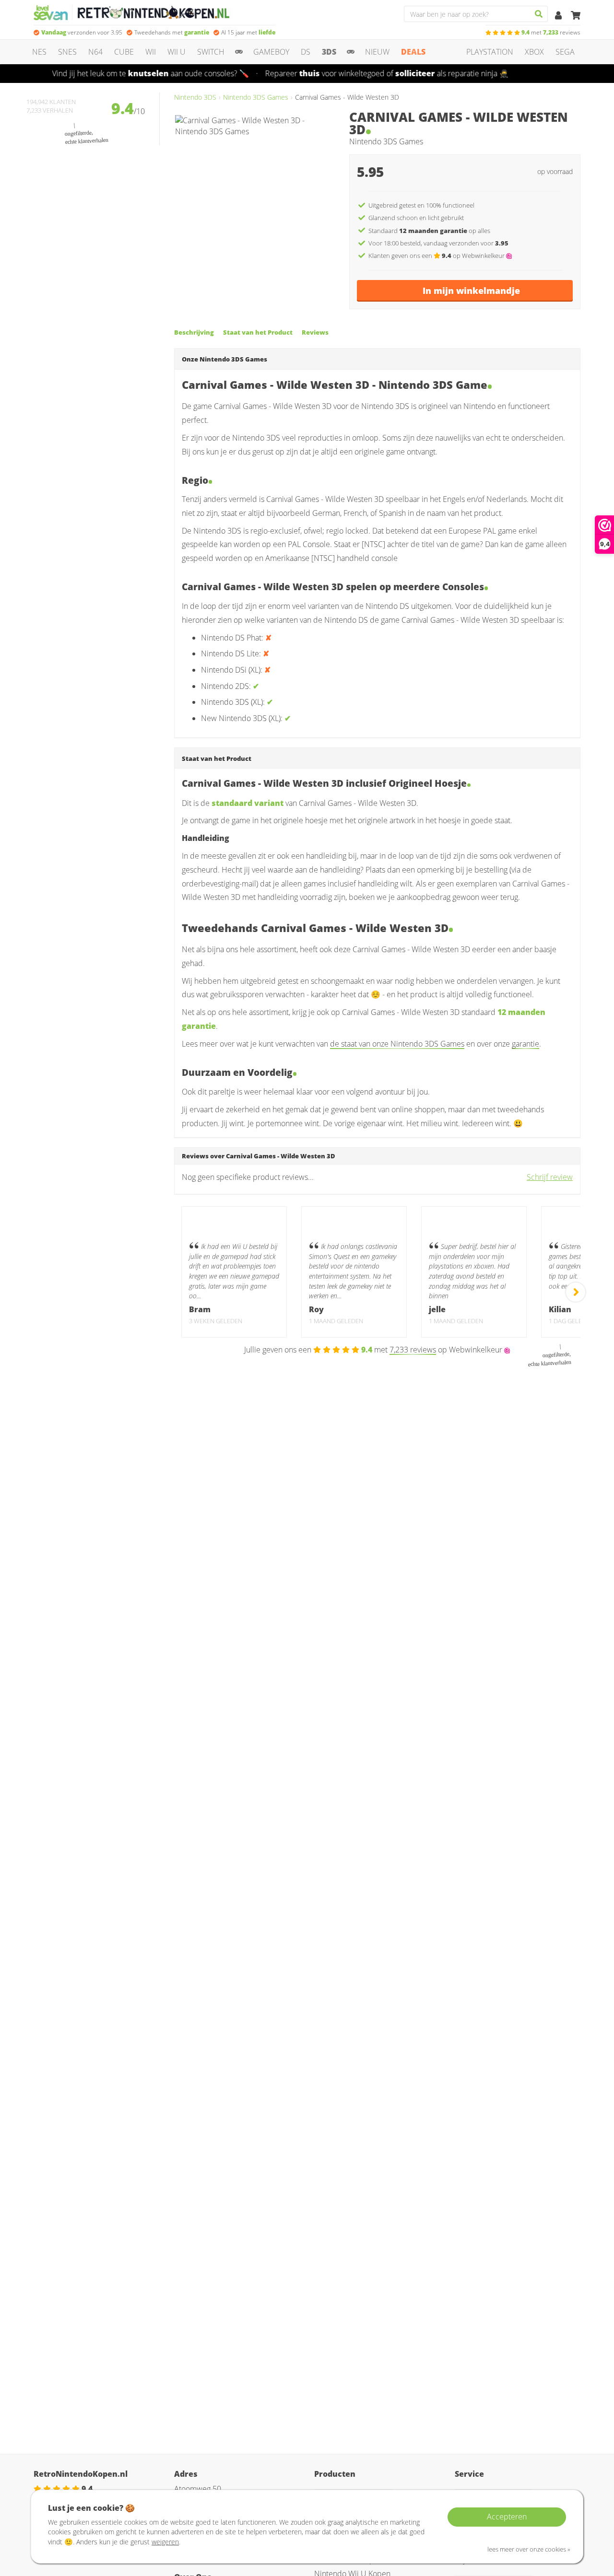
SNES (67, 52)
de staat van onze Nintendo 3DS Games (397, 1044)
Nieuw (377, 52)
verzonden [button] (82, 32)
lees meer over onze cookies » (529, 2549)
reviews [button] (551, 32)
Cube (124, 52)
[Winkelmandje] (576, 16)
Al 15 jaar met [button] (248, 32)
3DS (329, 52)
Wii (151, 52)
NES (39, 52)
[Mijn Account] (559, 16)
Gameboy (271, 52)
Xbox (534, 52)
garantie (525, 1044)
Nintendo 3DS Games (256, 97)
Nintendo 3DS (195, 97)
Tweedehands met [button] (172, 32)
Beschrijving (194, 332)
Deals (413, 52)
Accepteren (507, 2517)
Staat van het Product (258, 332)
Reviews (315, 332)
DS (306, 52)
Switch (211, 52)
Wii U (177, 52)
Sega (565, 52)
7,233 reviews (413, 1350)
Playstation (490, 52)
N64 (95, 52)
